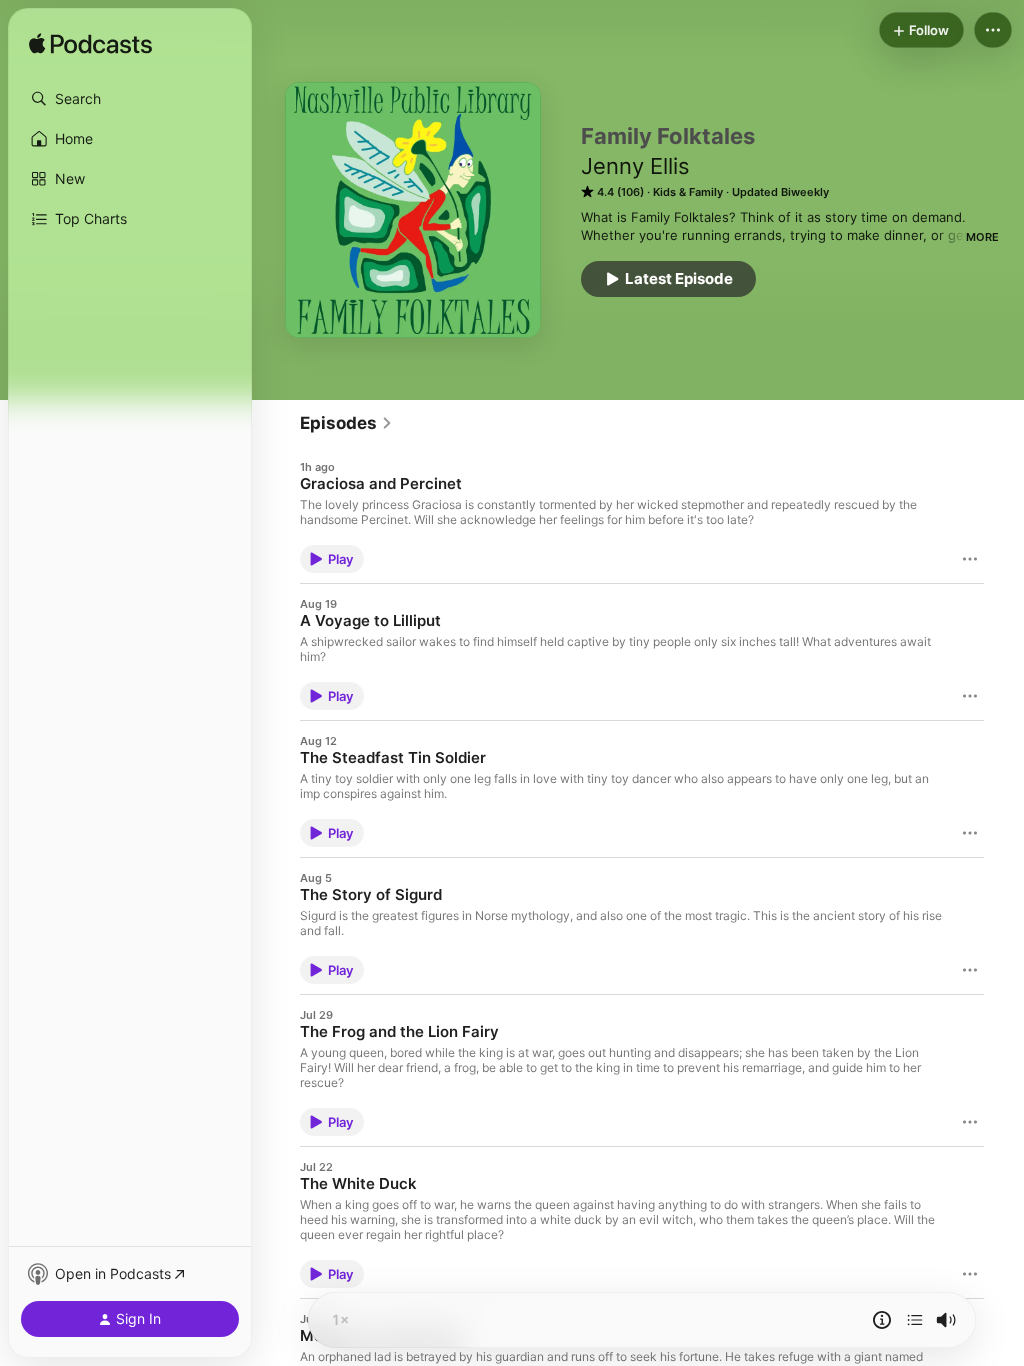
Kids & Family (688, 192)
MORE (982, 237)
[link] (346, 423)
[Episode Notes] (882, 1320)
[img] (90, 45)
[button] (130, 99)
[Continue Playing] (915, 1320)
